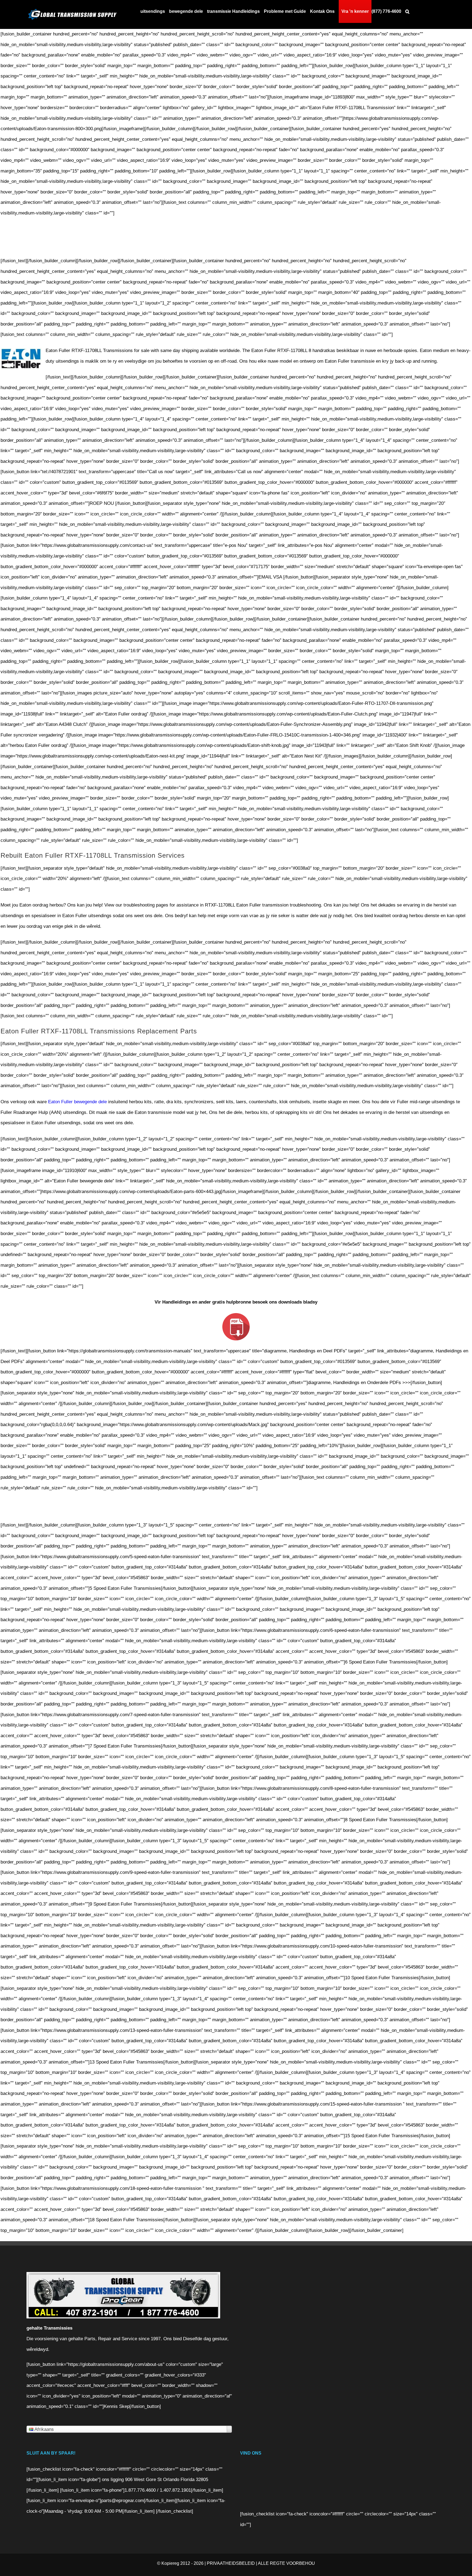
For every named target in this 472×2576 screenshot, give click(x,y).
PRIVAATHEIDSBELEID (231, 2563)
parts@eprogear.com (123, 2501)
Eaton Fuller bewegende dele (77, 1102)
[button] (407, 11)
